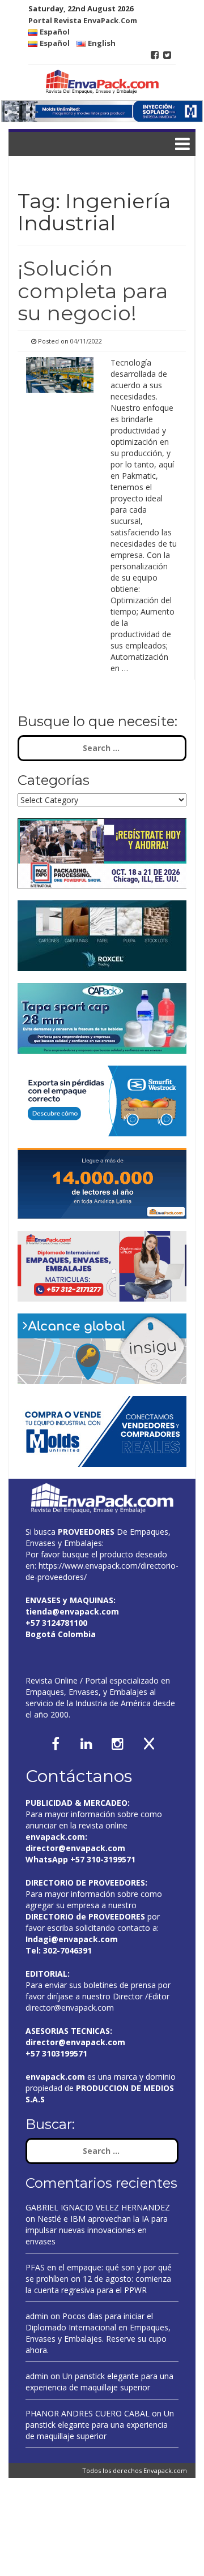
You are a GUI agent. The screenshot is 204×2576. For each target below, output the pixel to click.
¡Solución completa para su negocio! (93, 291)
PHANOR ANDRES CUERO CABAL (88, 2413)
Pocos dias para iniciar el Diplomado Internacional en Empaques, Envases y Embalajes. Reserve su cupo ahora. (98, 2333)
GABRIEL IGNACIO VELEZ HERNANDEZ (98, 2207)
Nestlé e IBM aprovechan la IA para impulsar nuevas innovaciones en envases (97, 2230)
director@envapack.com (70, 2008)
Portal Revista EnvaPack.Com (83, 20)
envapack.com (55, 1837)
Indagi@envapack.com (72, 1939)
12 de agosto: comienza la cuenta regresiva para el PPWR (98, 2284)
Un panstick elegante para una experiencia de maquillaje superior (99, 2382)
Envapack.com (165, 2470)
